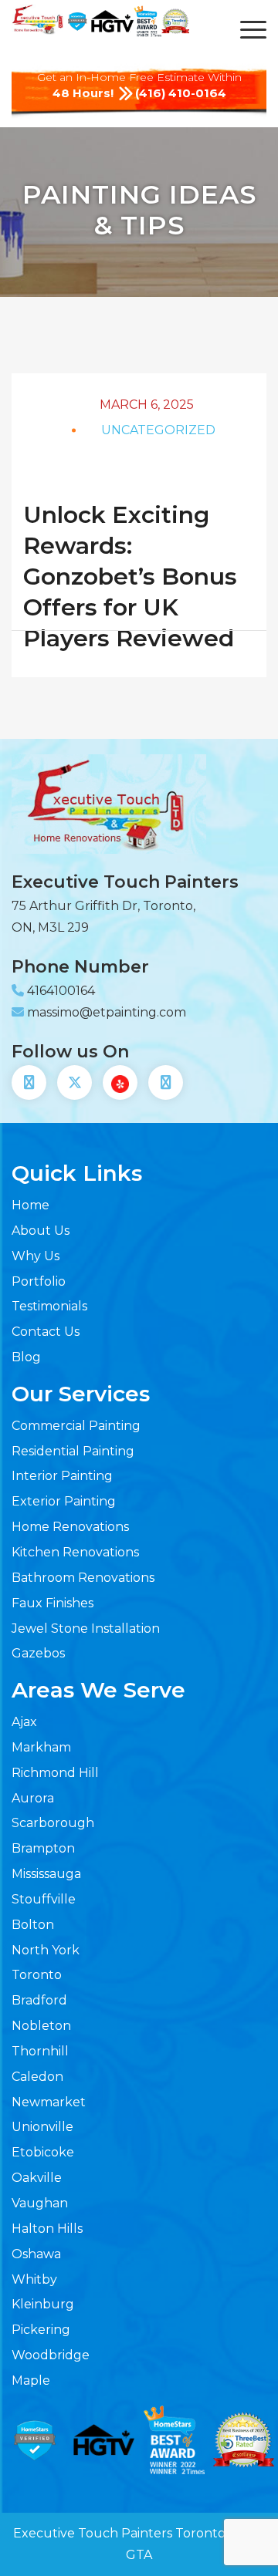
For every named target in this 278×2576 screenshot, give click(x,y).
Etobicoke (43, 2152)
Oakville (37, 2178)
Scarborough (53, 1823)
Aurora (33, 1798)
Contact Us (46, 1332)
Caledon (37, 2077)
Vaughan (40, 2203)
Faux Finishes (53, 1603)
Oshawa (36, 2254)
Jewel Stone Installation (86, 1629)
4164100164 (61, 991)
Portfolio (39, 1281)
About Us (41, 1231)
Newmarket (49, 2102)
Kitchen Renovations (75, 1552)
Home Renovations (70, 1527)
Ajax (24, 1722)
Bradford (39, 2000)
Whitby (34, 2279)
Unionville (42, 2127)
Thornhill (40, 2051)
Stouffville (44, 1899)
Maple (31, 2380)
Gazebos (38, 1653)
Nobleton (41, 2026)
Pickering (41, 2330)
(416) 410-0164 (181, 93)
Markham (41, 1747)
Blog (26, 1357)
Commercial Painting (76, 1426)
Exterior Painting (64, 1501)
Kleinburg (43, 2304)
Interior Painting (62, 1476)
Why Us (36, 1256)
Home (31, 1205)
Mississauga (46, 1874)
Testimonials (49, 1306)
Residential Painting (73, 1451)
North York (46, 1950)
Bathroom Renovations (83, 1578)
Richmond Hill (55, 1773)
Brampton (43, 1848)
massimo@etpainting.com (107, 1012)
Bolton (33, 1925)
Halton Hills (47, 2229)
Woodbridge (51, 2355)
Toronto (37, 1975)
